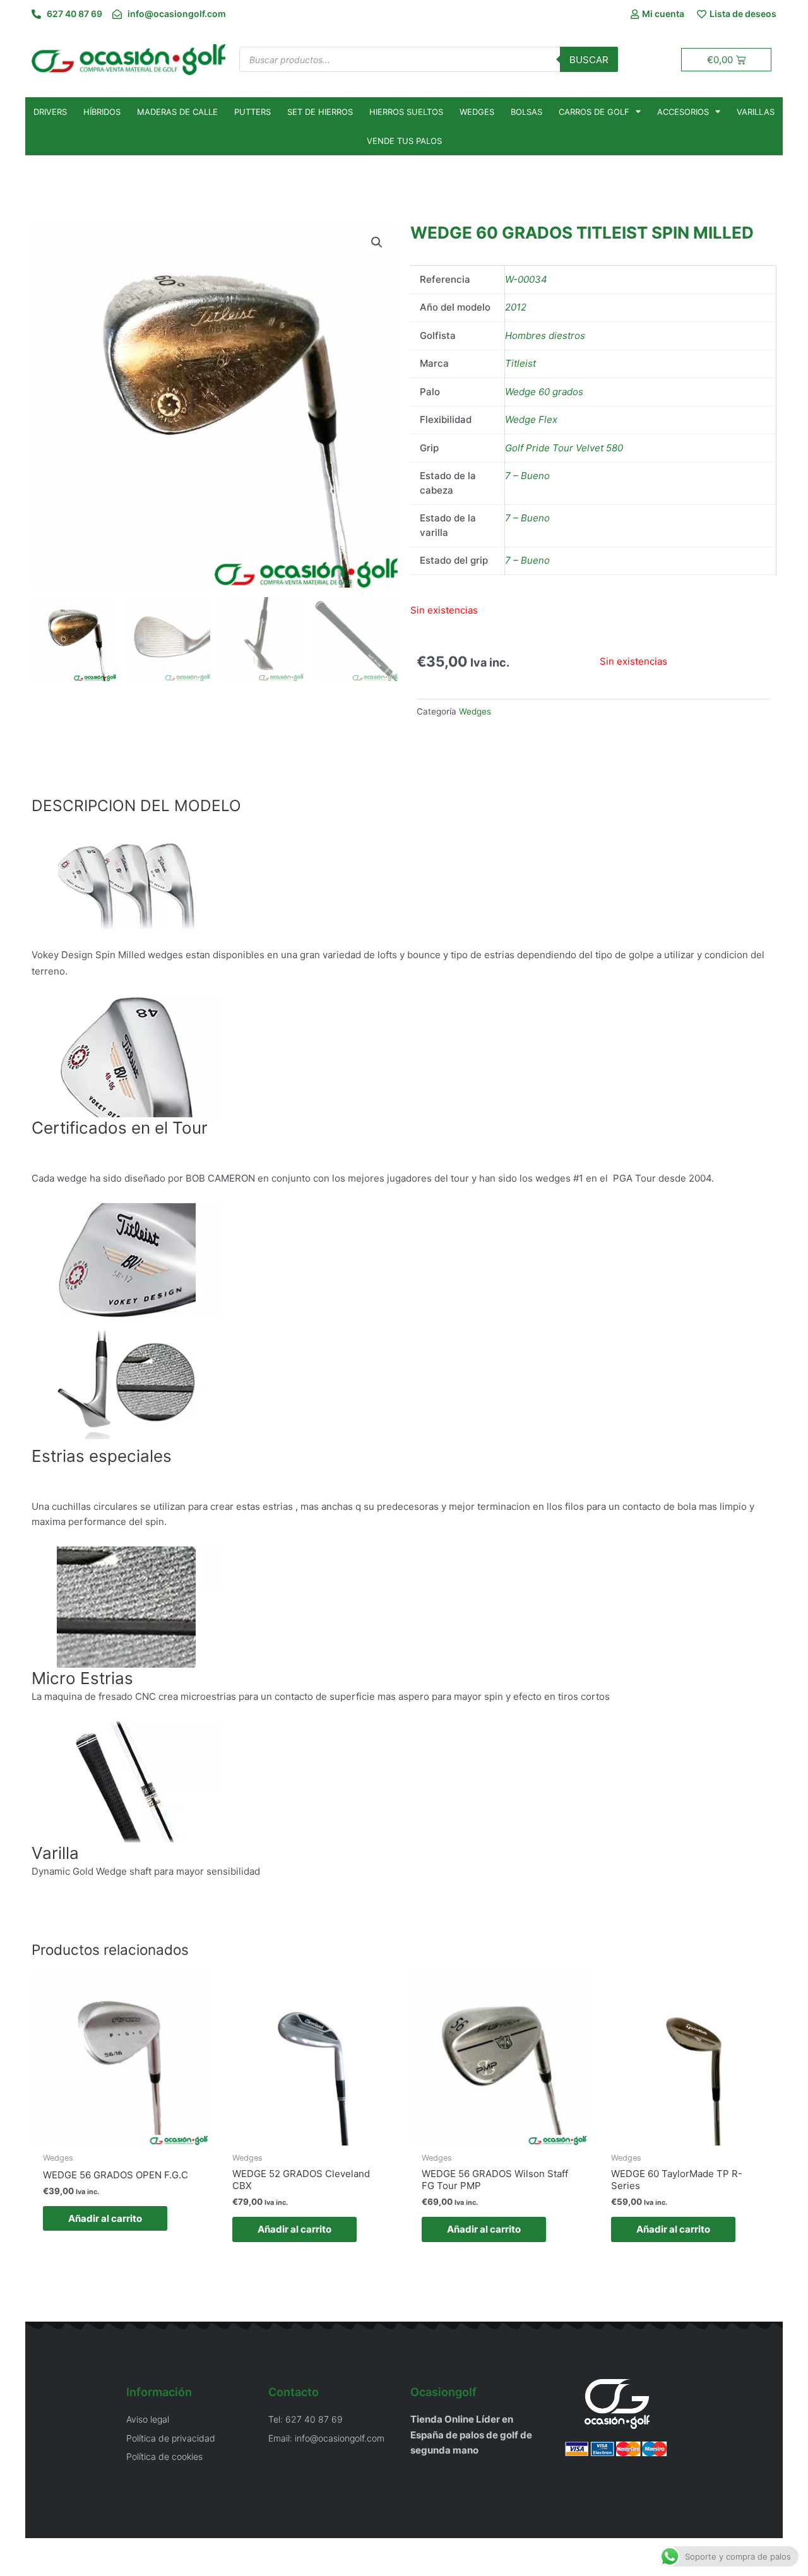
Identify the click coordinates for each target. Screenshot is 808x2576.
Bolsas (526, 112)
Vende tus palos (404, 141)
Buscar (589, 60)
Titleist (520, 363)
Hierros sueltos (406, 112)
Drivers (50, 112)
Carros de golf (594, 112)
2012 (516, 307)
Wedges (477, 112)
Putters (252, 112)
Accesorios (683, 112)
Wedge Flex (531, 419)
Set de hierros (320, 112)
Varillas (756, 112)
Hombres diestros (545, 335)
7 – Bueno (527, 476)
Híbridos (102, 112)
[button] (377, 242)
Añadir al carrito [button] (105, 2218)
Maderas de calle (177, 112)
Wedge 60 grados (544, 392)
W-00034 (526, 279)
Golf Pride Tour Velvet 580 (564, 448)
